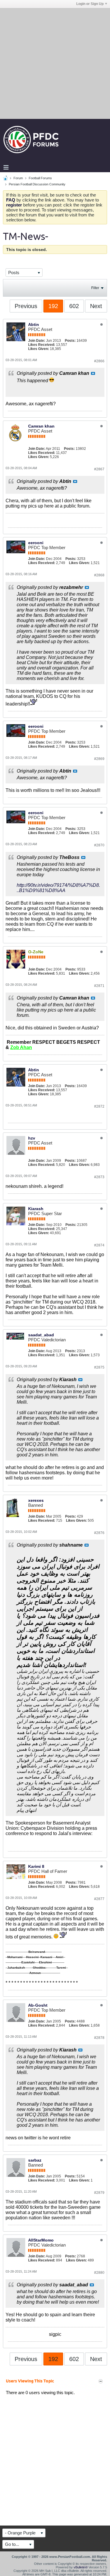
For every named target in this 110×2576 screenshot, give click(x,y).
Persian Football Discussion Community (37, 184)
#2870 (99, 845)
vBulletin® (81, 2567)
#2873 (99, 1177)
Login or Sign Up (90, 4)
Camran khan (41, 426)
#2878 (99, 2038)
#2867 (99, 469)
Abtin (34, 324)
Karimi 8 (36, 1866)
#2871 (99, 986)
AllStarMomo (41, 2240)
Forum (18, 178)
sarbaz (35, 2160)
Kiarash (36, 1209)
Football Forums (40, 178)
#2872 (99, 1106)
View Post (93, 373)
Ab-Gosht (38, 2005)
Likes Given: (39, 349)
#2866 (99, 361)
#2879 (99, 2193)
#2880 (99, 2273)
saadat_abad (41, 1335)
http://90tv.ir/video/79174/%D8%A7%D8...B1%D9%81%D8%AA (58, 888)
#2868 (99, 575)
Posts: (70, 341)
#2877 (99, 1899)
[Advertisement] (55, 63)
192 (53, 306)
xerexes (36, 1500)
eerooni (36, 543)
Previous (26, 306)
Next (96, 306)
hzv (32, 1138)
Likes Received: (42, 345)
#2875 (99, 1367)
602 (74, 306)
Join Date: (37, 341)
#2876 (99, 1533)
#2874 (99, 1245)
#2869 (99, 759)
